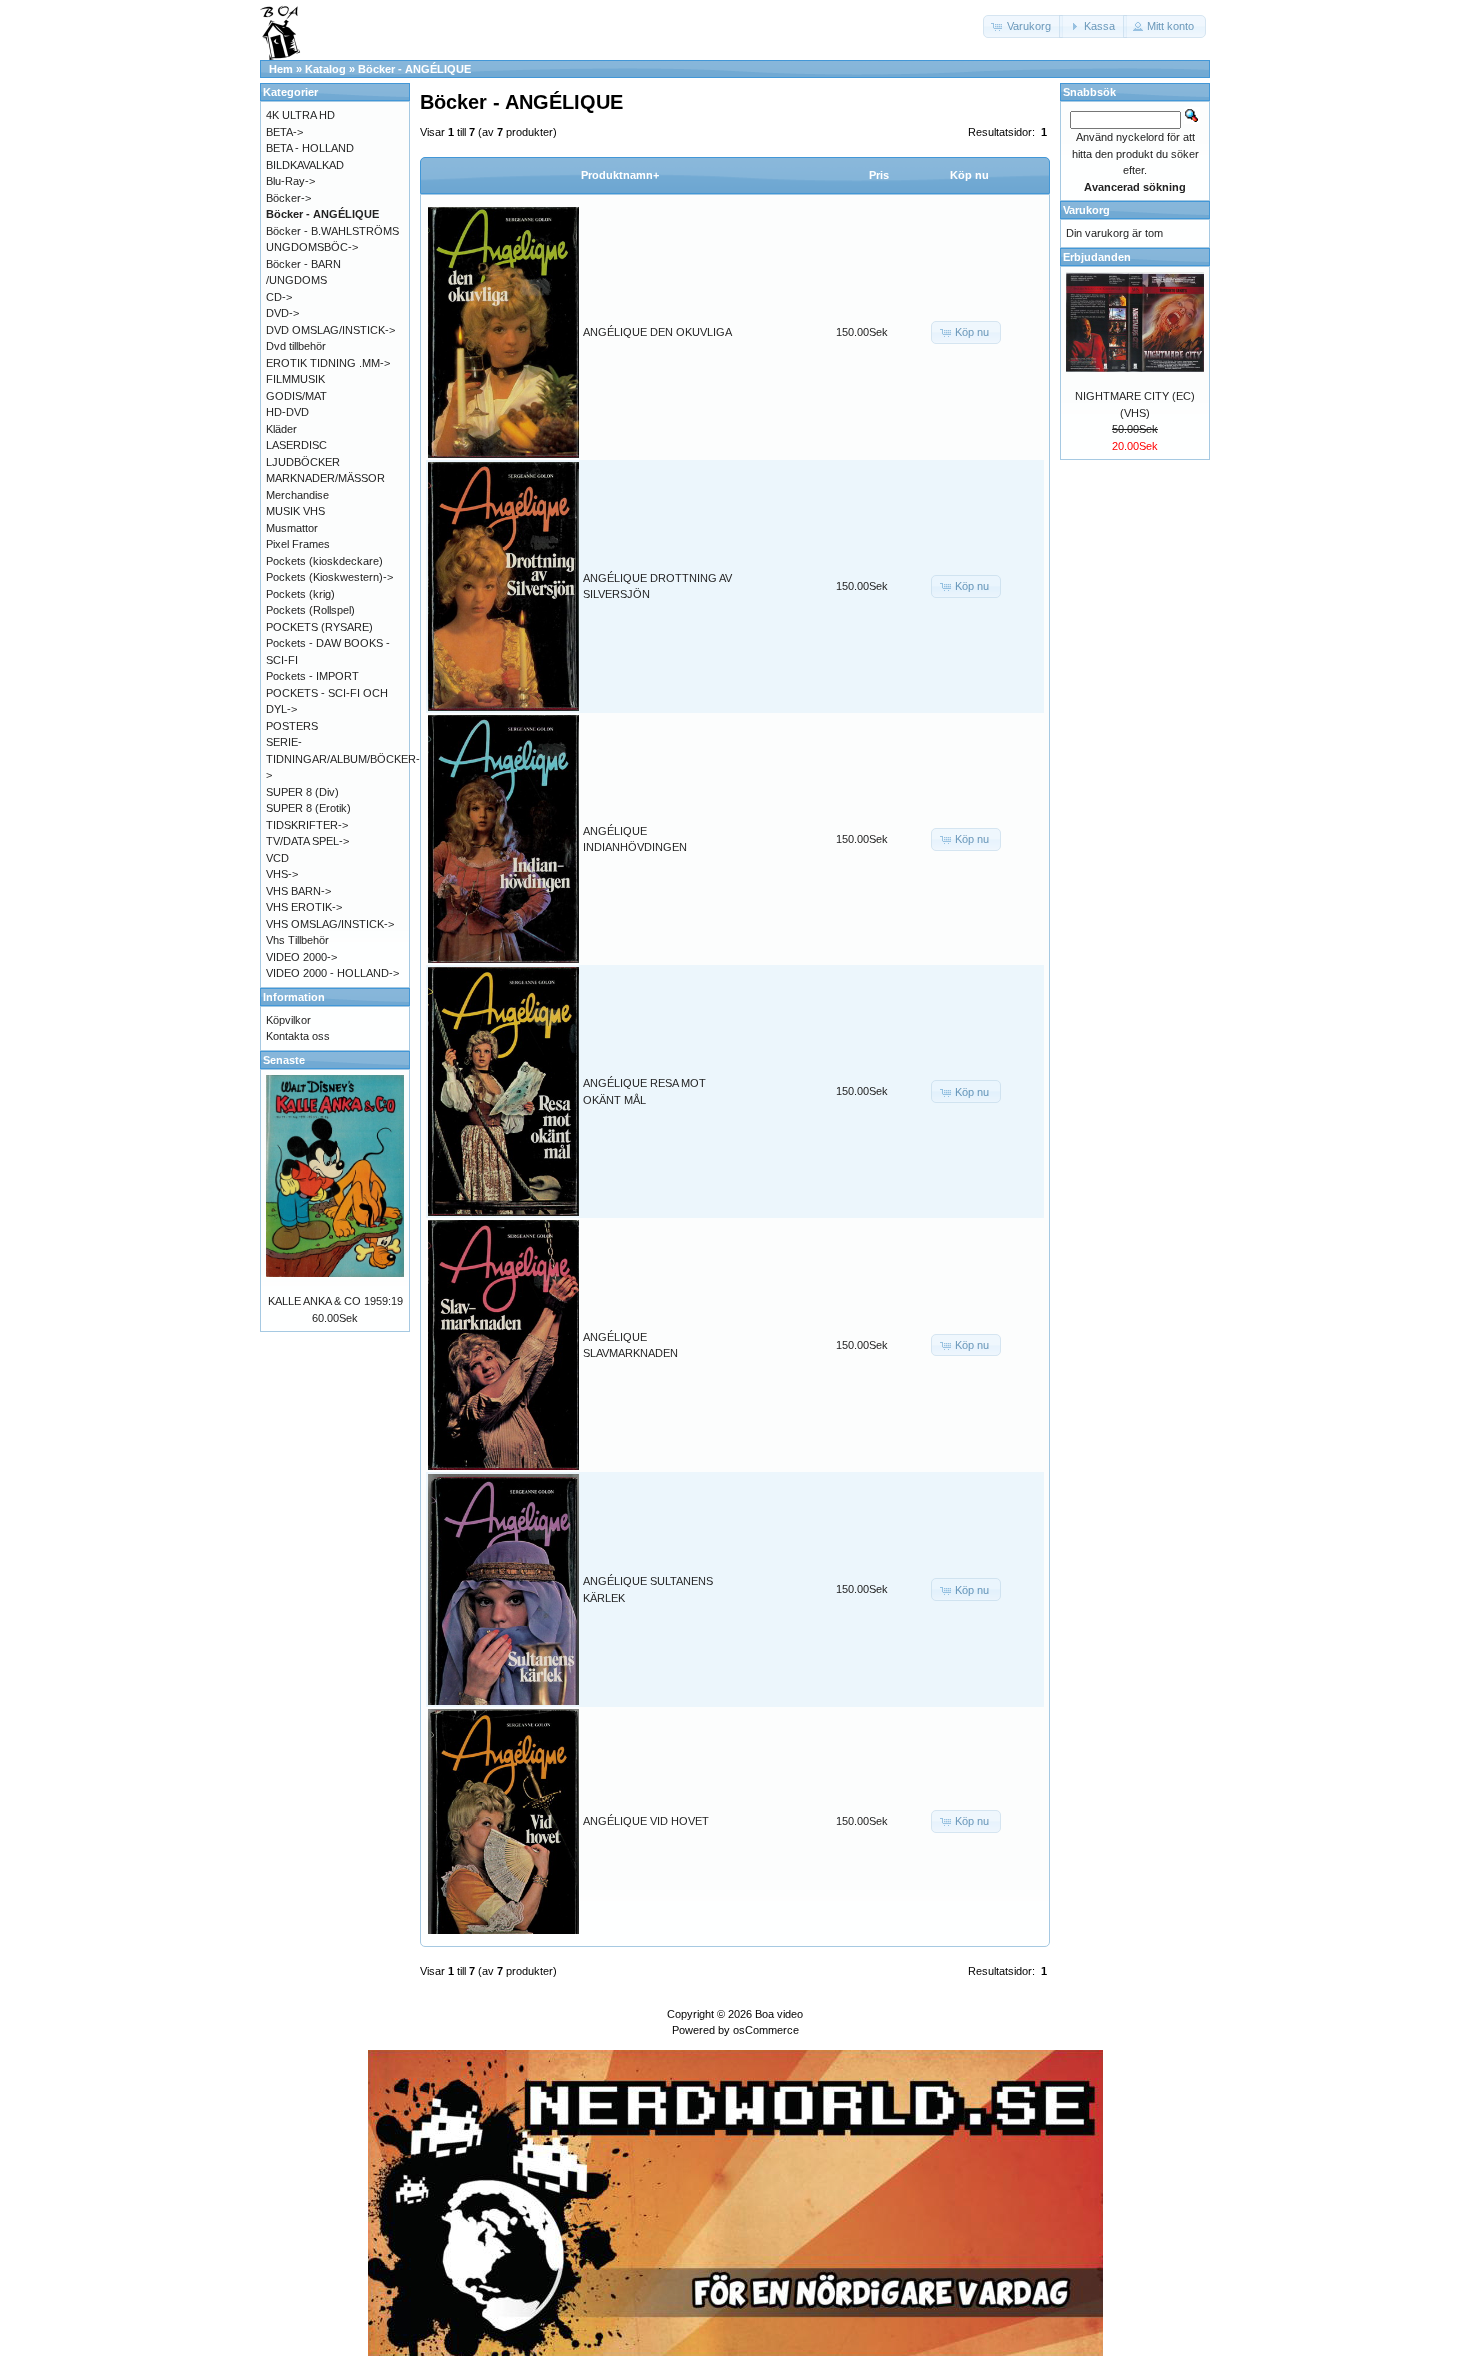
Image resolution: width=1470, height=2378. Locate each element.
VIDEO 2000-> (301, 957)
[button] (1023, 26)
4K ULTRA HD (300, 115)
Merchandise (297, 495)
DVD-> (282, 313)
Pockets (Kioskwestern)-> (329, 577)
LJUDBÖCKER (303, 462)
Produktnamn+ (620, 175)
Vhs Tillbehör (297, 940)
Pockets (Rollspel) (310, 610)
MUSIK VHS (295, 511)
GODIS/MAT (296, 396)
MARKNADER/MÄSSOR (325, 478)
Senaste (284, 1060)
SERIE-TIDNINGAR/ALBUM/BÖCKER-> (343, 758)
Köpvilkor (288, 1020)
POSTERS (292, 726)
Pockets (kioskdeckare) (324, 561)
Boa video (779, 2014)
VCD (277, 858)
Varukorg (1086, 210)
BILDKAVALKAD (305, 165)
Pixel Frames (298, 544)
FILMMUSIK (295, 379)
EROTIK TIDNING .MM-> (328, 363)
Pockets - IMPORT (312, 676)
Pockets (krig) (300, 594)
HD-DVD (287, 412)
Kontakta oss (298, 1036)
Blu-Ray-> (290, 181)
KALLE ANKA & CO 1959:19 (335, 1301)
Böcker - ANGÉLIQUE (414, 69)
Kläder (281, 429)
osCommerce (766, 2030)
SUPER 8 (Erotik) (308, 808)
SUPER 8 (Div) (302, 792)
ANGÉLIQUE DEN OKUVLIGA (657, 332)
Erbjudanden (1097, 257)
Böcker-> (288, 198)
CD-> (279, 297)
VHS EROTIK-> (304, 907)
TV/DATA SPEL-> (307, 841)
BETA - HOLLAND (310, 148)
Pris (879, 175)
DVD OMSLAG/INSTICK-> (330, 330)
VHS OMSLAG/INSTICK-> (330, 924)
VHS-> (282, 874)
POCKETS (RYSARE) (319, 627)
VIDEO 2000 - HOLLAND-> (332, 973)
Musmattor (292, 528)
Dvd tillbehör (296, 346)
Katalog (325, 69)
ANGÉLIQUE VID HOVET (646, 1821)
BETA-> (284, 132)
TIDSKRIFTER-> (307, 825)
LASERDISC (296, 445)
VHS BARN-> (298, 891)
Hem (281, 69)
